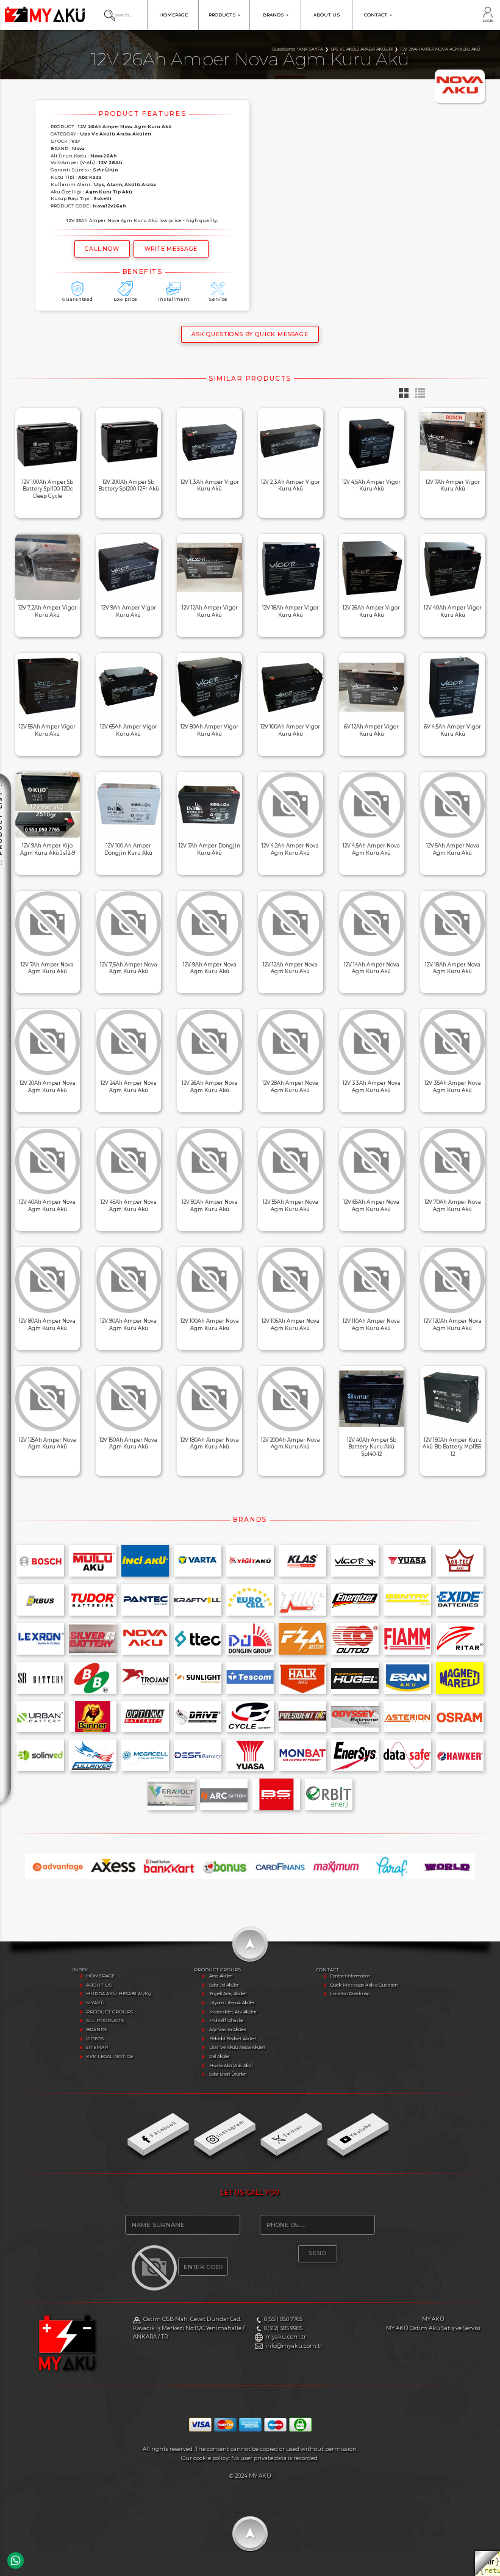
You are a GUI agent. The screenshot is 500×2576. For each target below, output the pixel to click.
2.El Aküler (219, 2056)
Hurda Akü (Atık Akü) (231, 2066)
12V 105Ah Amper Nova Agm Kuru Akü (291, 1325)
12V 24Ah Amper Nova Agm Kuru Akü (129, 1087)
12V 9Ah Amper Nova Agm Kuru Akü (210, 968)
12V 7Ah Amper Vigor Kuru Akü (453, 486)
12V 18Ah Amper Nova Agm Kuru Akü (453, 968)
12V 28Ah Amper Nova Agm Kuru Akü (290, 1087)
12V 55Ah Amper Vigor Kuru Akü (47, 730)
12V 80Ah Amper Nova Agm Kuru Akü (47, 1325)
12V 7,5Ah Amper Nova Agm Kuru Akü (129, 968)
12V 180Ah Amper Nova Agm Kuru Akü (210, 1444)
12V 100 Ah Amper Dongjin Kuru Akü (128, 849)
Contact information (350, 1976)
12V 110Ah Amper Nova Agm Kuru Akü (371, 1325)
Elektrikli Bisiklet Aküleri (232, 2039)
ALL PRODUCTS (105, 2020)
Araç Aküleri (221, 1976)
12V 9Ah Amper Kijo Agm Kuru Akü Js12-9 (48, 849)
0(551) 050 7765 (283, 2319)
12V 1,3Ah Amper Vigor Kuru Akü (210, 486)
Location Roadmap (350, 1994)
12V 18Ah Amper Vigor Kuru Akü (291, 611)
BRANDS (273, 15)
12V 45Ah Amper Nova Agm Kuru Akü (129, 1206)
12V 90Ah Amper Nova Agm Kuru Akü (128, 1325)
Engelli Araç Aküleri (228, 1994)
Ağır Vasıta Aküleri (227, 2030)
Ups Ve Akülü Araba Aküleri (237, 2047)
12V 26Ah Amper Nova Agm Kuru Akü (210, 1087)
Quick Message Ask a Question (364, 1985)
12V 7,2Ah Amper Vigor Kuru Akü (48, 611)
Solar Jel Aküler (224, 1985)
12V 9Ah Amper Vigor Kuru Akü (129, 611)
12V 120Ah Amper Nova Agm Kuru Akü (453, 1325)
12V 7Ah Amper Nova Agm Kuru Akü (47, 968)
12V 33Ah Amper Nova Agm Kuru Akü (372, 1087)
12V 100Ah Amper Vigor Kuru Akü (290, 730)
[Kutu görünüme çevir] (402, 396)
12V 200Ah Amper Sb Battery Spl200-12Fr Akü (129, 486)
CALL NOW (102, 249)
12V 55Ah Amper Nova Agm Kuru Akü (291, 1206)
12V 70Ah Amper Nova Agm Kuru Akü (453, 1206)
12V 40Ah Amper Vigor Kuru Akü (453, 611)
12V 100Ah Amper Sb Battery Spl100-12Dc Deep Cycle (48, 489)
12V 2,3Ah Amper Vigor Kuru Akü (291, 486)
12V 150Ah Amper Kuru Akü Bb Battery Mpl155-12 (453, 1447)
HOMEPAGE (173, 15)
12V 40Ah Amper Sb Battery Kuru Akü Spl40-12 (372, 1447)
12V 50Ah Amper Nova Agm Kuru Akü (210, 1206)
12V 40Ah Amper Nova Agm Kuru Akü (47, 1206)
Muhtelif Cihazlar (226, 2020)
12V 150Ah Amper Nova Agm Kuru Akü (128, 1444)
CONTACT (376, 15)
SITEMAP (97, 2047)
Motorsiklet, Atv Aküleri (233, 2012)
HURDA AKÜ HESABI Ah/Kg (119, 1994)
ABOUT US (327, 15)
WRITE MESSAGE (171, 249)
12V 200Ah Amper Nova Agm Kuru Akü (291, 1444)
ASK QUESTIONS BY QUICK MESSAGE (250, 334)
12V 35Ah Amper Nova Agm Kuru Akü (453, 1087)
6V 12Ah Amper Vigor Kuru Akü (371, 730)
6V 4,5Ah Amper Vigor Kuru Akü (452, 730)
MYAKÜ (95, 2003)
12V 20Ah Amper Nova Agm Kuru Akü (48, 1087)
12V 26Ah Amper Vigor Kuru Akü (371, 611)
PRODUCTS (222, 15)
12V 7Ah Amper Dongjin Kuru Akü (209, 849)
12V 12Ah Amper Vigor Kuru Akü (210, 611)
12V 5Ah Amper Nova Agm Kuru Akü (453, 849)
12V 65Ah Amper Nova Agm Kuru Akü (371, 1206)
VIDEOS (95, 2039)
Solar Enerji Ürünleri (228, 2074)
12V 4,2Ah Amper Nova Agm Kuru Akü (290, 849)
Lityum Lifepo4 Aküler (232, 2003)
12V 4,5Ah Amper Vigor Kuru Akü (371, 486)
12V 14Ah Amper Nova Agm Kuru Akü (372, 968)
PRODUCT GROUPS (109, 2012)
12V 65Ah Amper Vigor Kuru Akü (129, 730)
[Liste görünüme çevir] (417, 396)
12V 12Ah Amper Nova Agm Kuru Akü (290, 968)
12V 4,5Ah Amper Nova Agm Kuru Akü (371, 849)
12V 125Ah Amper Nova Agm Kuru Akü (48, 1444)
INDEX (80, 1970)
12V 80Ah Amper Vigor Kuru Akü (209, 730)
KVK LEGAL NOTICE (109, 2056)
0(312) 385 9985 (283, 2328)
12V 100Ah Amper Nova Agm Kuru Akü (210, 1325)
